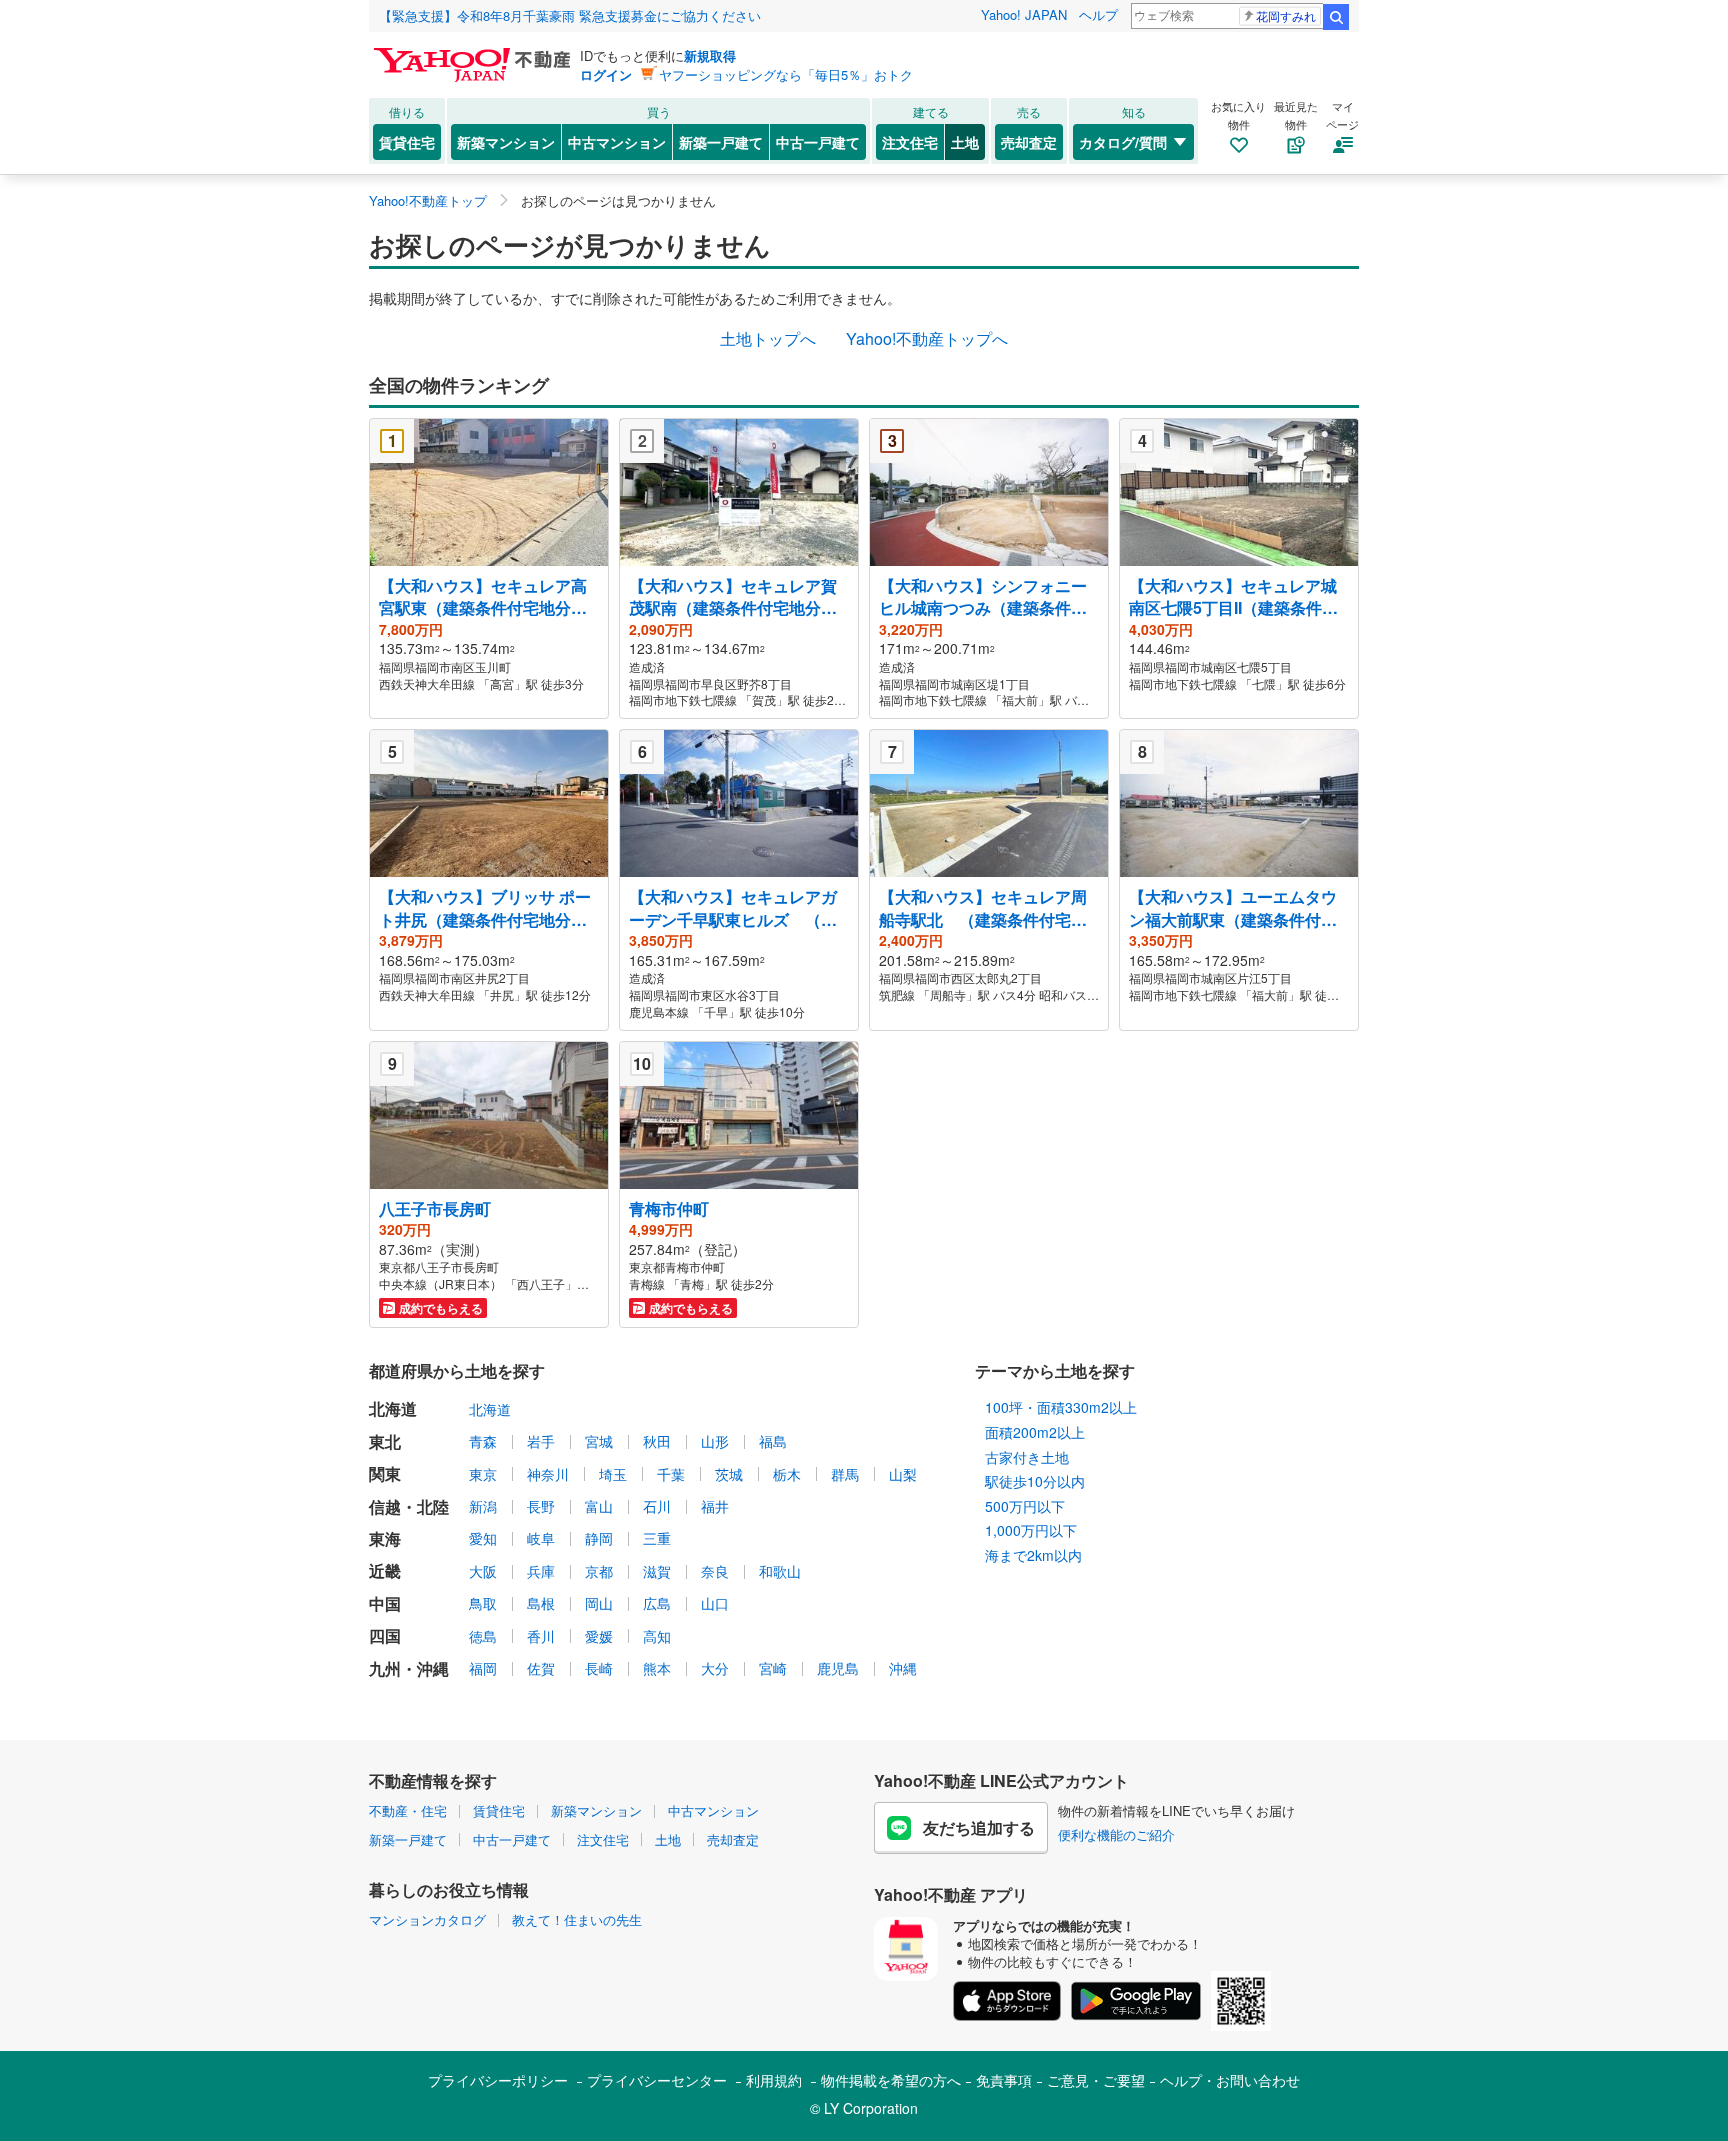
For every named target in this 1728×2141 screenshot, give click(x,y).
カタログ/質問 (1123, 142)
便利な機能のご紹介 (1116, 1834)
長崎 (599, 1668)
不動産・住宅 (408, 1810)
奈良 (715, 1571)
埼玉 (613, 1474)
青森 (483, 1441)
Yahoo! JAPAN (1024, 14)
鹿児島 (838, 1668)
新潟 (483, 1506)
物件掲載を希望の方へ (891, 2080)
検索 (1336, 17)
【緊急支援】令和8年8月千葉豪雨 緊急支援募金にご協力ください (570, 15)
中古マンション (617, 142)
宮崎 (773, 1668)
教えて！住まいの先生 (577, 1919)
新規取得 (710, 55)
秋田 (657, 1441)
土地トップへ (768, 338)
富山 (599, 1506)
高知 (657, 1636)
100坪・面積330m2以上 (1061, 1407)
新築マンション (506, 142)
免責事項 (1004, 2080)
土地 (965, 142)
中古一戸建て (818, 142)
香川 (541, 1636)
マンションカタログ (427, 1919)
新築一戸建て (721, 142)
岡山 (599, 1603)
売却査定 (1029, 142)
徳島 (483, 1636)
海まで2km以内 (1033, 1555)
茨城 (729, 1474)
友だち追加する (979, 1827)
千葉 (671, 1474)
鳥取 (483, 1603)
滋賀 (657, 1571)
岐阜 (541, 1538)
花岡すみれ (1286, 15)
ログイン (606, 74)
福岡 (483, 1668)
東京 (483, 1474)
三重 (657, 1538)
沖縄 (903, 1668)
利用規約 (774, 2080)
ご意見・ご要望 (1096, 2080)
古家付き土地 (1027, 1457)
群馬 (845, 1474)
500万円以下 (1025, 1506)
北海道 (490, 1409)
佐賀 (541, 1668)
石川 (657, 1506)
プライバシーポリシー (498, 2080)
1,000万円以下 (1031, 1530)
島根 (541, 1603)
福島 (773, 1441)
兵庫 (541, 1571)
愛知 (483, 1538)
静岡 (599, 1538)
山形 (715, 1441)
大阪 (483, 1571)
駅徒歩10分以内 (1035, 1481)
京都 (599, 1571)
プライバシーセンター (657, 2080)
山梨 (903, 1474)
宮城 (599, 1441)
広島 (657, 1603)
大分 (715, 1668)
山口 (715, 1603)
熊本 (657, 1668)
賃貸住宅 (407, 142)
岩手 (541, 1441)
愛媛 (599, 1636)
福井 (715, 1506)
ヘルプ (1098, 14)
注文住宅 (910, 142)
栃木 (787, 1474)
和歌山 (780, 1571)
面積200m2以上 (1035, 1432)
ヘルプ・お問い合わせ (1230, 2080)
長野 (541, 1506)
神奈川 (548, 1474)
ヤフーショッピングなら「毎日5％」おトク (786, 74)
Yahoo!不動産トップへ (927, 338)
